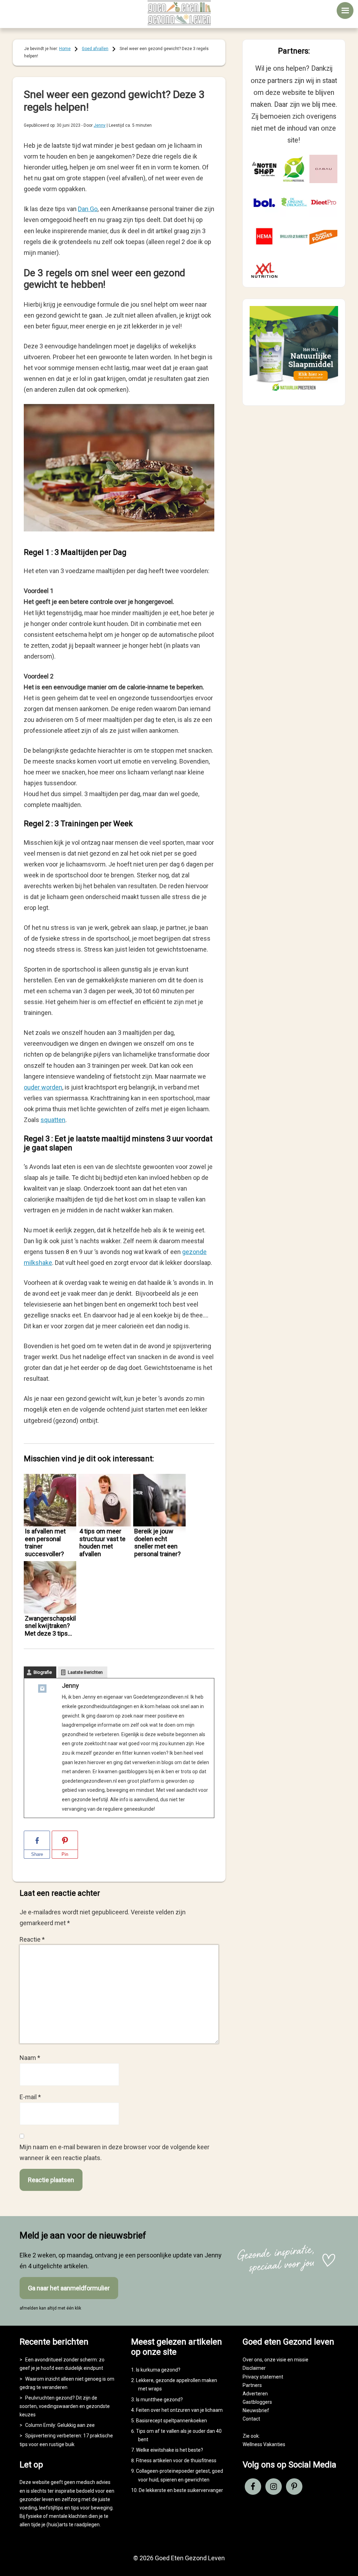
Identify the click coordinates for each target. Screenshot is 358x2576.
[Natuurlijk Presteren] (294, 392)
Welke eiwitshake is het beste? (170, 2450)
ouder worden (43, 1087)
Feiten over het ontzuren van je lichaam (179, 2410)
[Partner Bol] (264, 203)
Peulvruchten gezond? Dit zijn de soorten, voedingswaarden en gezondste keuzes (65, 2406)
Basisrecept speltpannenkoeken (171, 2421)
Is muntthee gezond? (159, 2400)
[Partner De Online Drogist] (294, 203)
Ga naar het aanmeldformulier (69, 2288)
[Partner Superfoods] (323, 236)
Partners (252, 2385)
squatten (53, 1120)
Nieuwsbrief (256, 2410)
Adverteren (255, 2394)
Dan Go (88, 209)
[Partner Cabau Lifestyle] (323, 169)
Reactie (32, 1939)
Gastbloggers (257, 2402)
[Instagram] (42, 1690)
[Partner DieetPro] (323, 203)
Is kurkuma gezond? (158, 2370)
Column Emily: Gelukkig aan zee (60, 2425)
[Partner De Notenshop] (264, 169)
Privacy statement (263, 2377)
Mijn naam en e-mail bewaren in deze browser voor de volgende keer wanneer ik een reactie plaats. (114, 2152)
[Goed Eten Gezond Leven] (179, 13)
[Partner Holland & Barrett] (294, 236)
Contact (251, 2419)
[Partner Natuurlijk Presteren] (294, 169)
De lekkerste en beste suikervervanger (181, 2490)
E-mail (30, 2097)
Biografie (43, 1672)
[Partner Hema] (264, 236)
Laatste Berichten (85, 1672)
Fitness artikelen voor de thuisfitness (176, 2460)
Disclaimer (254, 2368)
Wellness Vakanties (264, 2444)
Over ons (252, 2360)
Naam (30, 2058)
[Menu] (345, 11)
